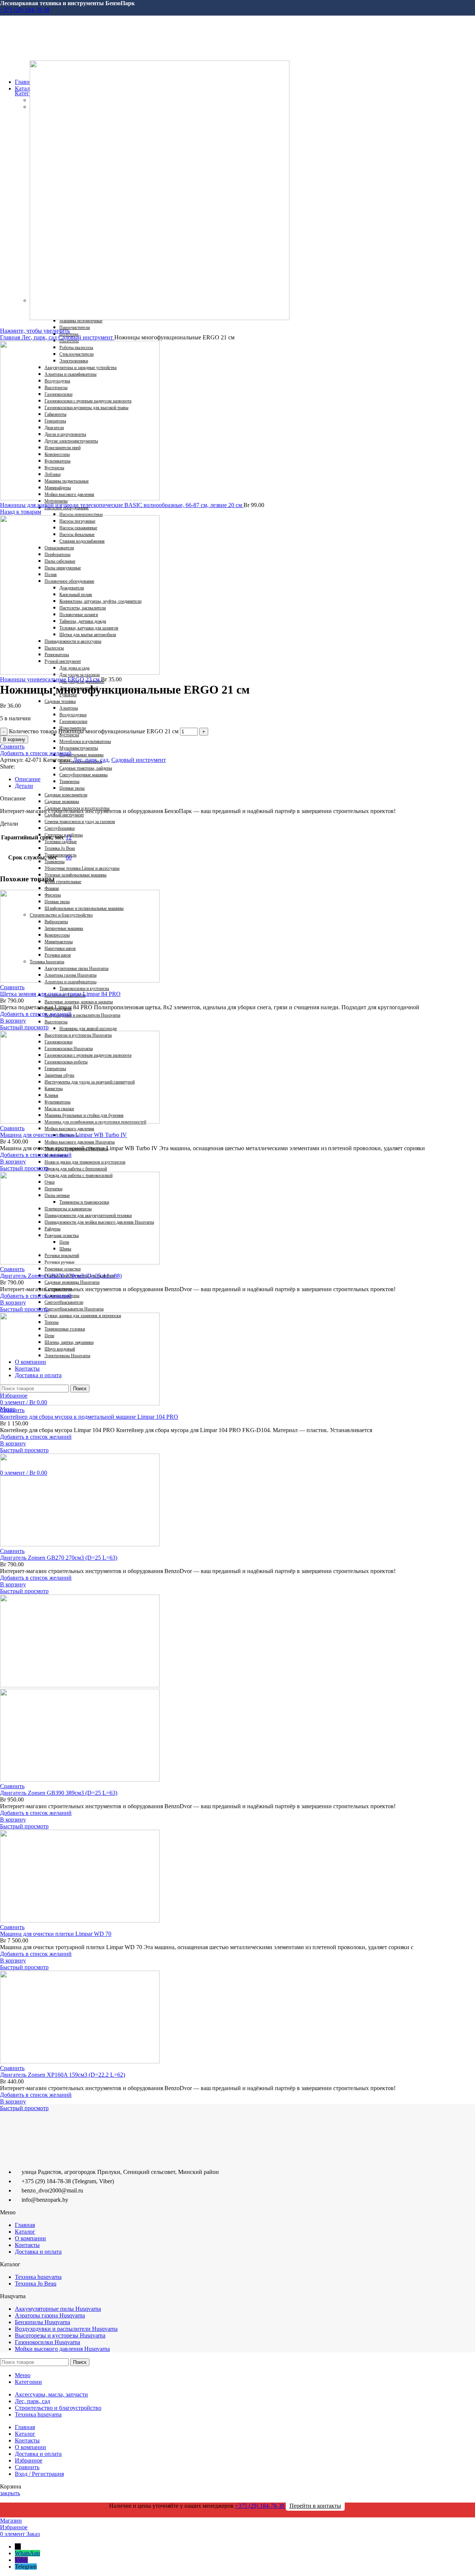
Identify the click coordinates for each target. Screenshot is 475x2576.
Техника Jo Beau (36, 2284)
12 (69, 837)
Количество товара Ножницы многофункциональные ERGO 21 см (94, 731)
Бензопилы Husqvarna (42, 2322)
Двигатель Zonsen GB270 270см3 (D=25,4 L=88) (61, 1276)
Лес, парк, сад (40, 337)
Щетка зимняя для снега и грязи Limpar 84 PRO (60, 994)
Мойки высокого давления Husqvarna (62, 2349)
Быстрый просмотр (24, 1027)
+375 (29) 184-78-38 (25, 10)
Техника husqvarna (38, 2277)
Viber (21, 2560)
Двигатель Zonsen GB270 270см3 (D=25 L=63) (59, 1558)
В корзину (14, 739)
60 (69, 857)
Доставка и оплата (38, 2252)
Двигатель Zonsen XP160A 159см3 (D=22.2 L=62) (63, 2075)
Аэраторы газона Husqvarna (50, 2315)
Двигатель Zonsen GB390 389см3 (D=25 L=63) (59, 1793)
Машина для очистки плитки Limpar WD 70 (56, 1934)
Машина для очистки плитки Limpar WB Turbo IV (63, 1135)
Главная (11, 337)
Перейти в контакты (315, 2506)
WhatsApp (27, 2553)
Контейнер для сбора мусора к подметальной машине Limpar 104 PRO (89, 1417)
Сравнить (27, 2467)
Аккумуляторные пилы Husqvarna (58, 2309)
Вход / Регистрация (39, 2474)
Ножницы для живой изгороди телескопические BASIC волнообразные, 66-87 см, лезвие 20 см (122, 505)
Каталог (25, 2232)
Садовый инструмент (86, 337)
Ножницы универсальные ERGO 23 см (50, 679)
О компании (30, 2238)
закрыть (10, 2493)
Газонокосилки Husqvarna (47, 2342)
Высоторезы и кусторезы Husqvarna (60, 2335)
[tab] (234, 779)
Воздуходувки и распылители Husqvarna (66, 2329)
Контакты (27, 2245)
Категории (28, 93)
